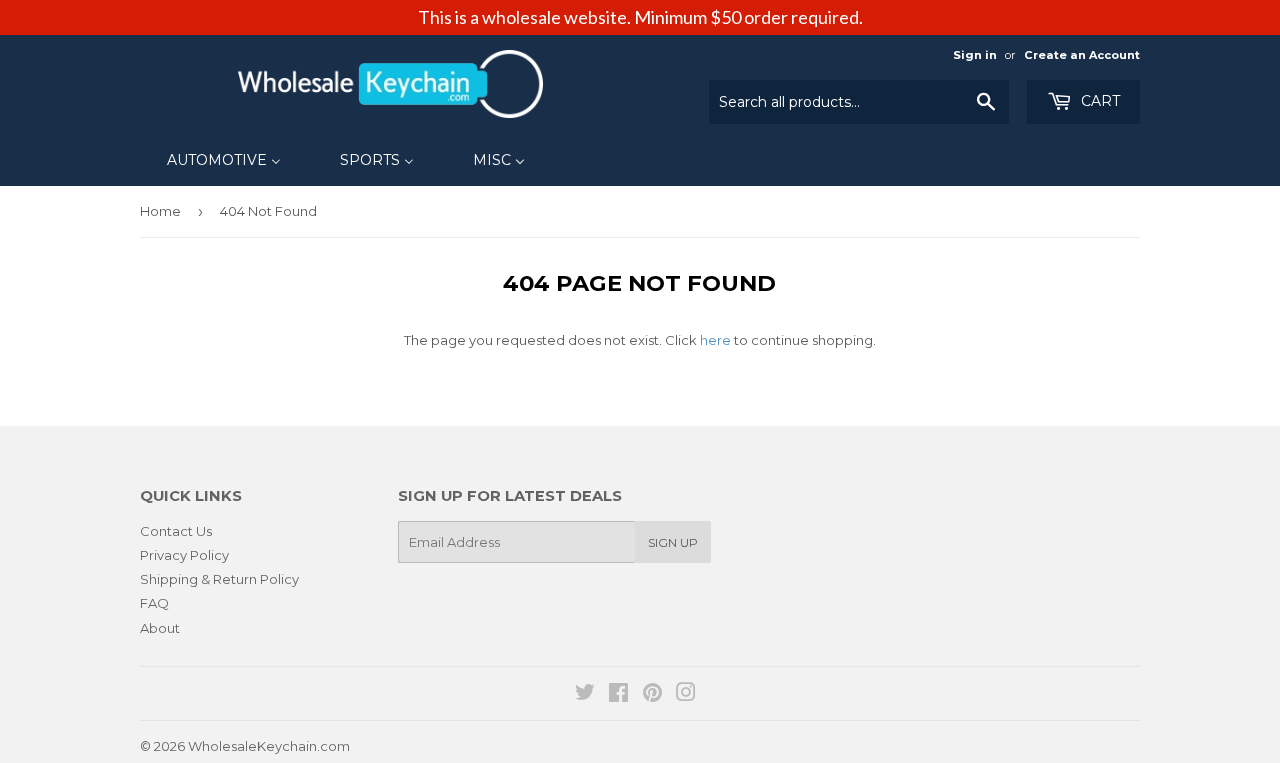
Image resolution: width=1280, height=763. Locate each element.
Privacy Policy (184, 555)
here (715, 340)
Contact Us (176, 531)
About (160, 628)
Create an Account (1082, 55)
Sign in (975, 55)
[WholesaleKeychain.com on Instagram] (686, 695)
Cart (1098, 101)
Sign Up (673, 542)
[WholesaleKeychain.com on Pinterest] (652, 695)
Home (160, 211)
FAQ (154, 603)
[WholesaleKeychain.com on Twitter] (585, 695)
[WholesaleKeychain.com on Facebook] (618, 695)
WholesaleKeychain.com (269, 746)
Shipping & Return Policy (219, 579)
